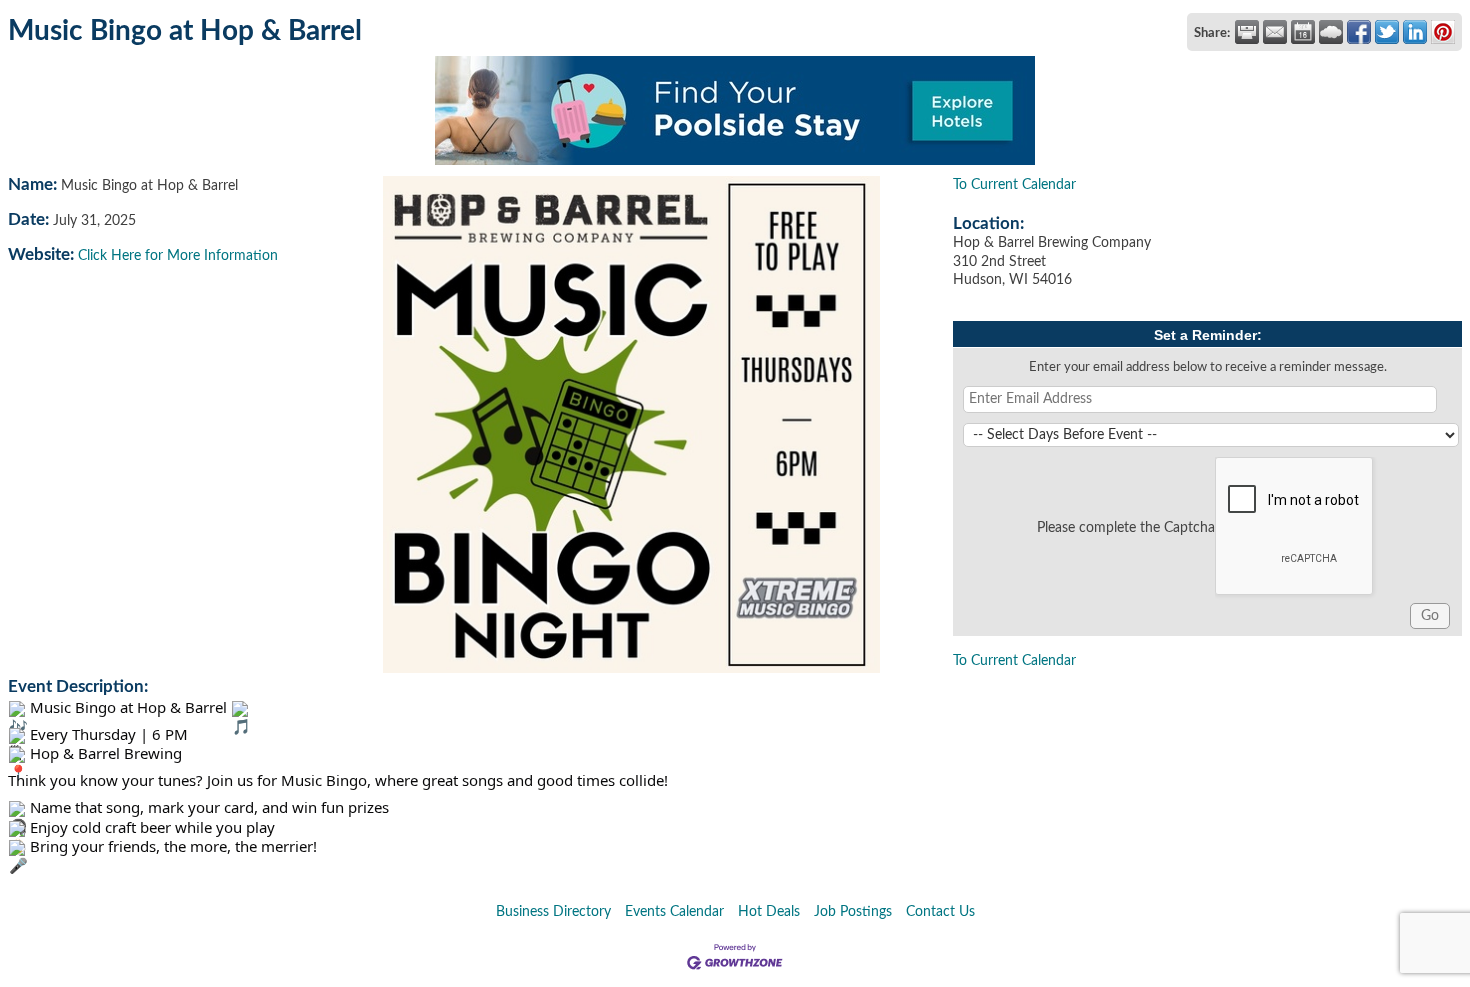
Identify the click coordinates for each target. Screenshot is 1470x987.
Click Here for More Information (178, 256)
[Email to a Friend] (1275, 32)
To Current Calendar (1014, 185)
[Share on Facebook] (1359, 32)
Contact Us (940, 912)
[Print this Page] (1247, 32)
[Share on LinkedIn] (1415, 32)
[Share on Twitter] (1387, 32)
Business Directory (553, 912)
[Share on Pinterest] (1443, 32)
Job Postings (853, 912)
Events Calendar (674, 912)
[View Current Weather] (1331, 32)
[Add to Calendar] (1303, 32)
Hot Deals (769, 912)
